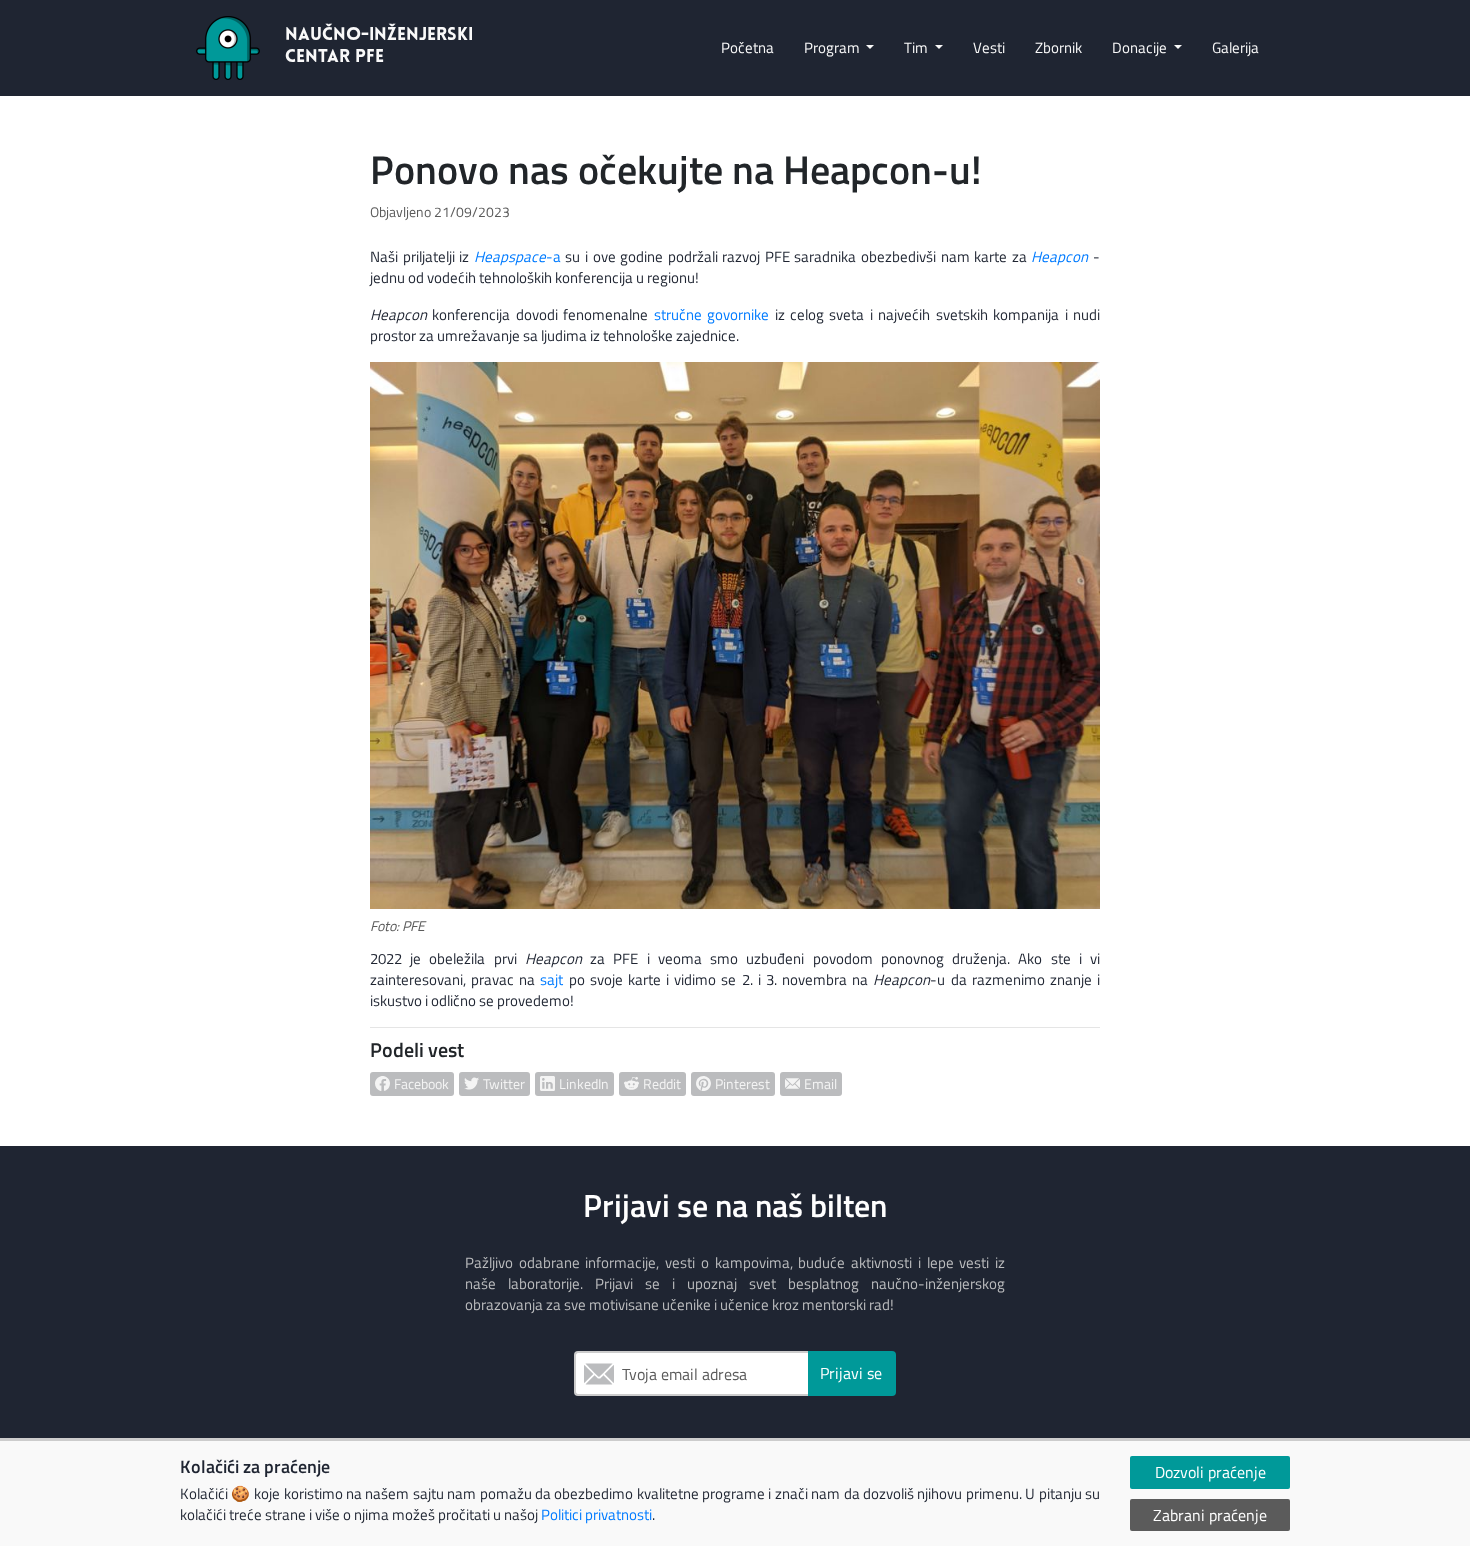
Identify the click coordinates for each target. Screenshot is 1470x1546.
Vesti (989, 47)
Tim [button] (917, 47)
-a (517, 256)
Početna (747, 47)
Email (594, 1373)
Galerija (1235, 47)
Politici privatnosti (596, 1514)
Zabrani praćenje (1210, 1515)
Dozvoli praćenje (1210, 1472)
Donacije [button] (1141, 47)
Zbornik (1058, 47)
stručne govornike (711, 314)
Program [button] (833, 47)
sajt (551, 979)
